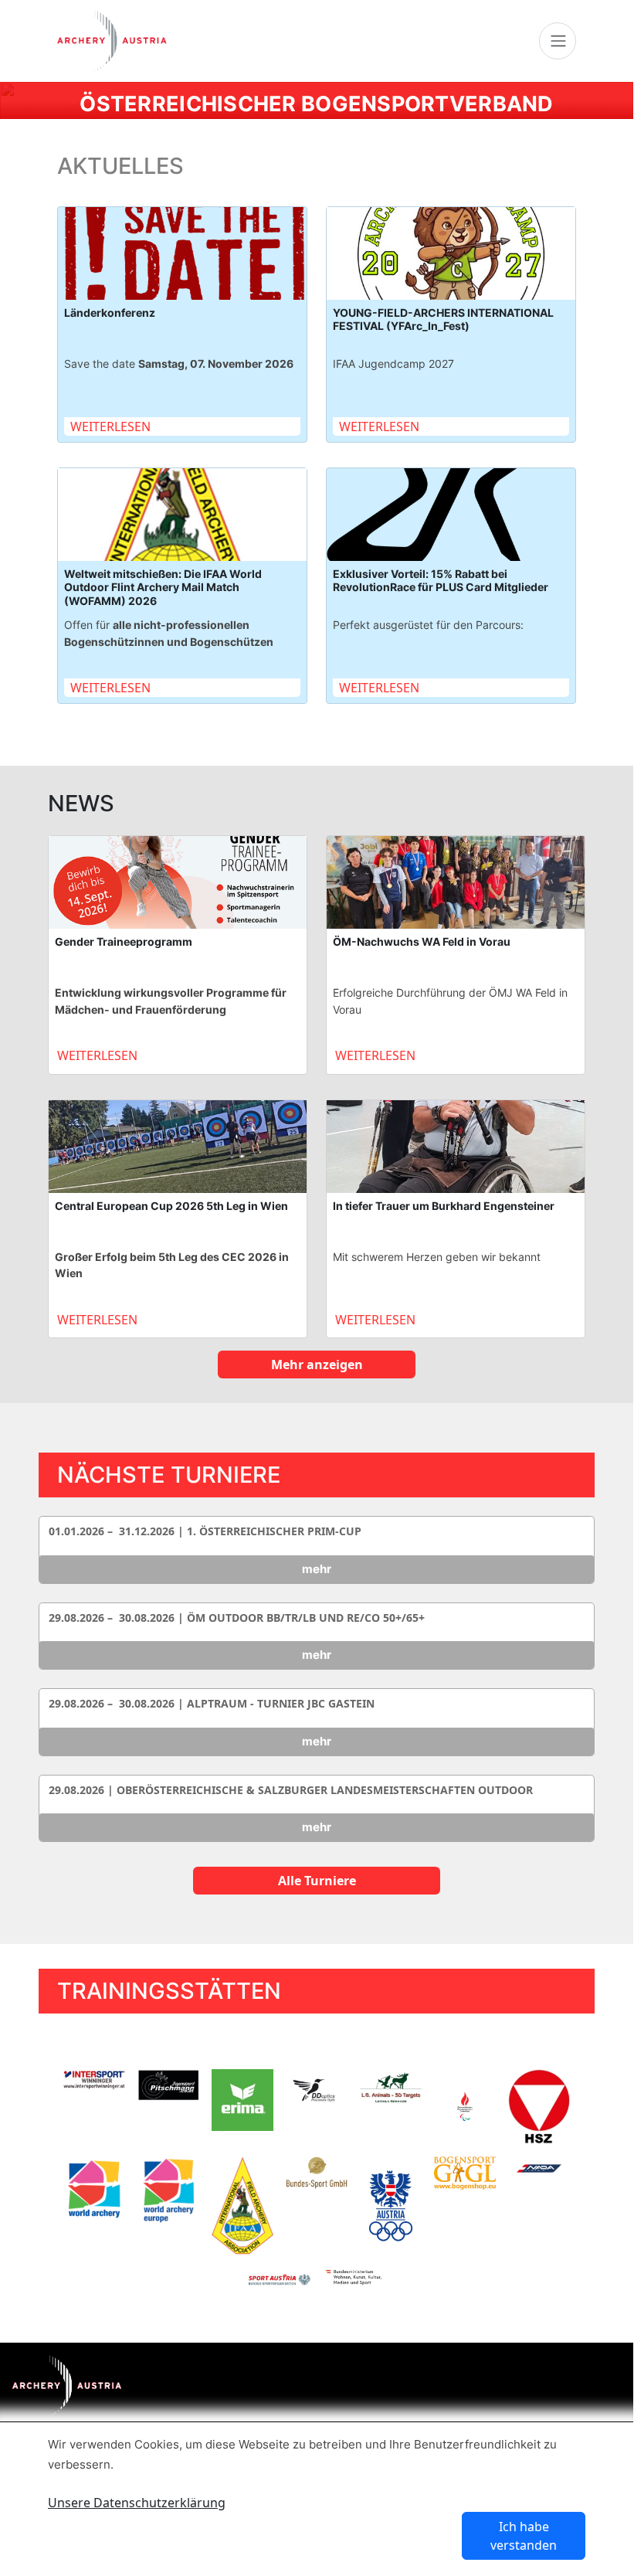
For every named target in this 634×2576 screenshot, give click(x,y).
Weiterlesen (110, 427)
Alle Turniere (317, 1881)
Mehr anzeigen (317, 1364)
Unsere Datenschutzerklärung (137, 2503)
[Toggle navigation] (558, 41)
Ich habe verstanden (524, 2536)
